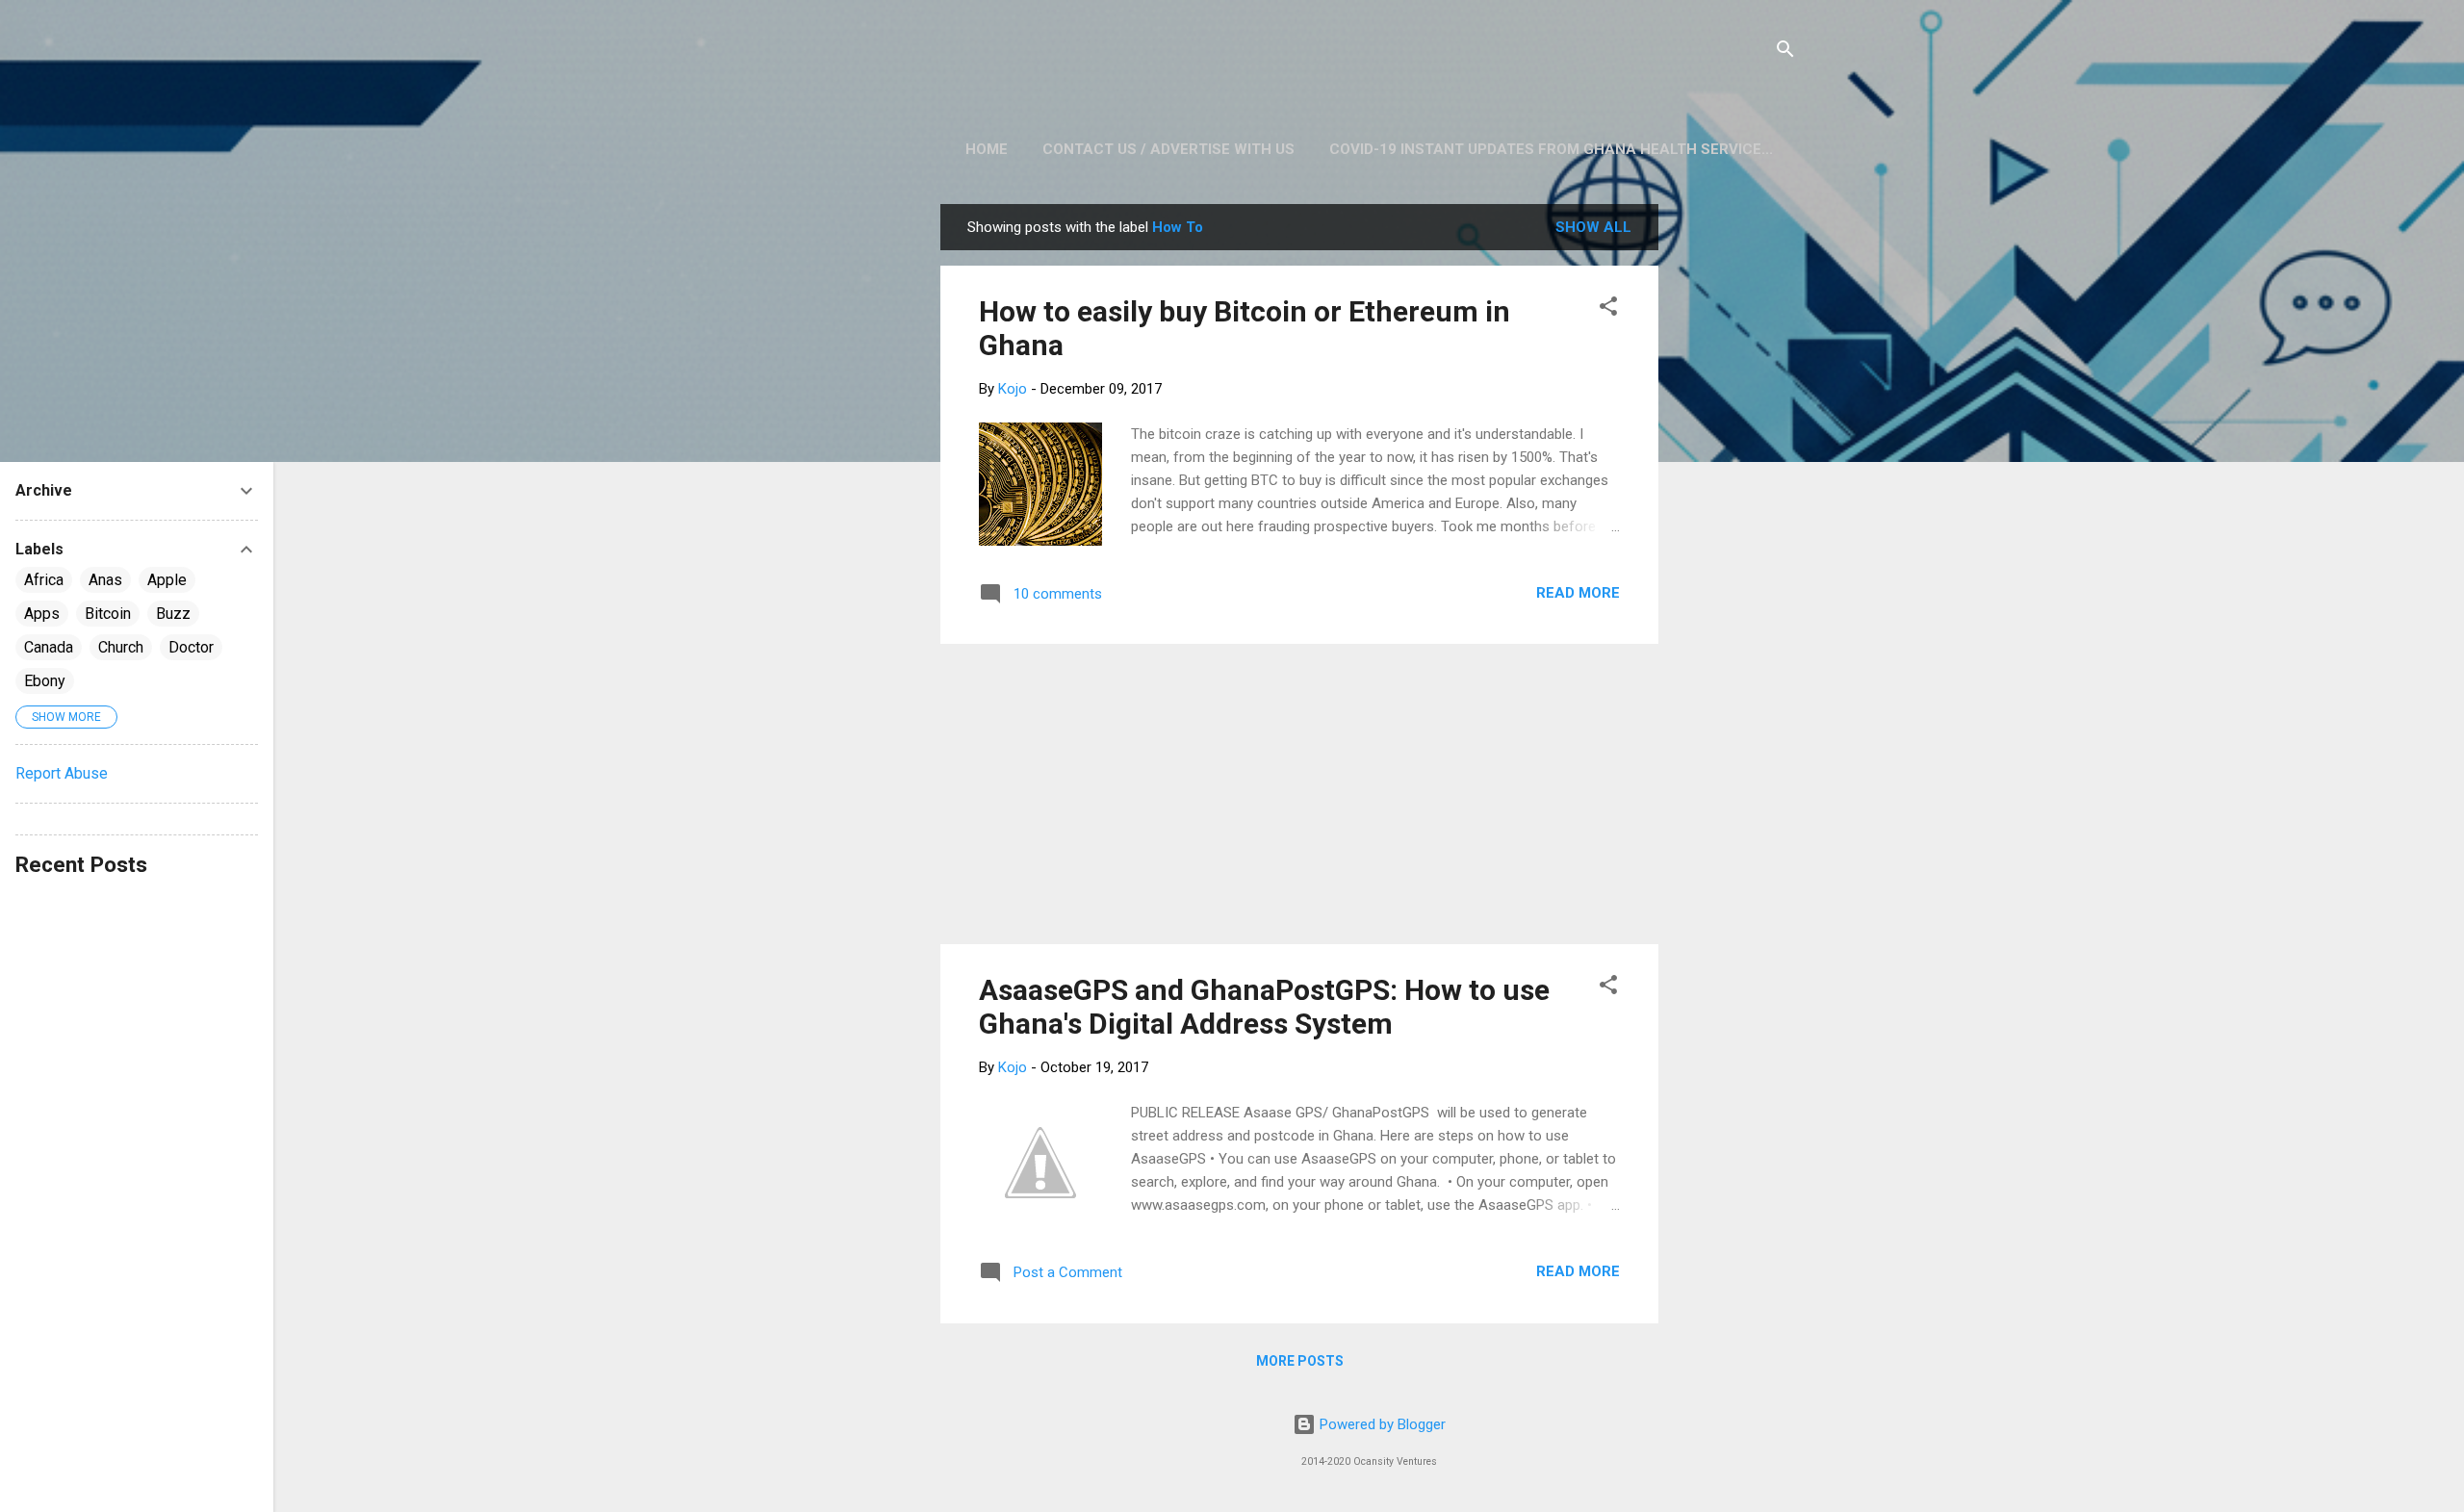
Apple (167, 580)
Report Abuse (62, 773)
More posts (1300, 1361)
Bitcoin (108, 614)
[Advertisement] (1735, 493)
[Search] (1785, 52)
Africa (44, 580)
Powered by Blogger (1381, 1424)
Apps (42, 614)
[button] (1608, 309)
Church (121, 647)
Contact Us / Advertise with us (1168, 149)
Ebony (45, 681)
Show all (1593, 227)
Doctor (191, 647)
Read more (1578, 593)
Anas (105, 580)
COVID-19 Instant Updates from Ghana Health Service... (1551, 149)
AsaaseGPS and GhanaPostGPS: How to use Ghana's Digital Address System (1264, 1007)
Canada (49, 647)
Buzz (173, 614)
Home (987, 149)
